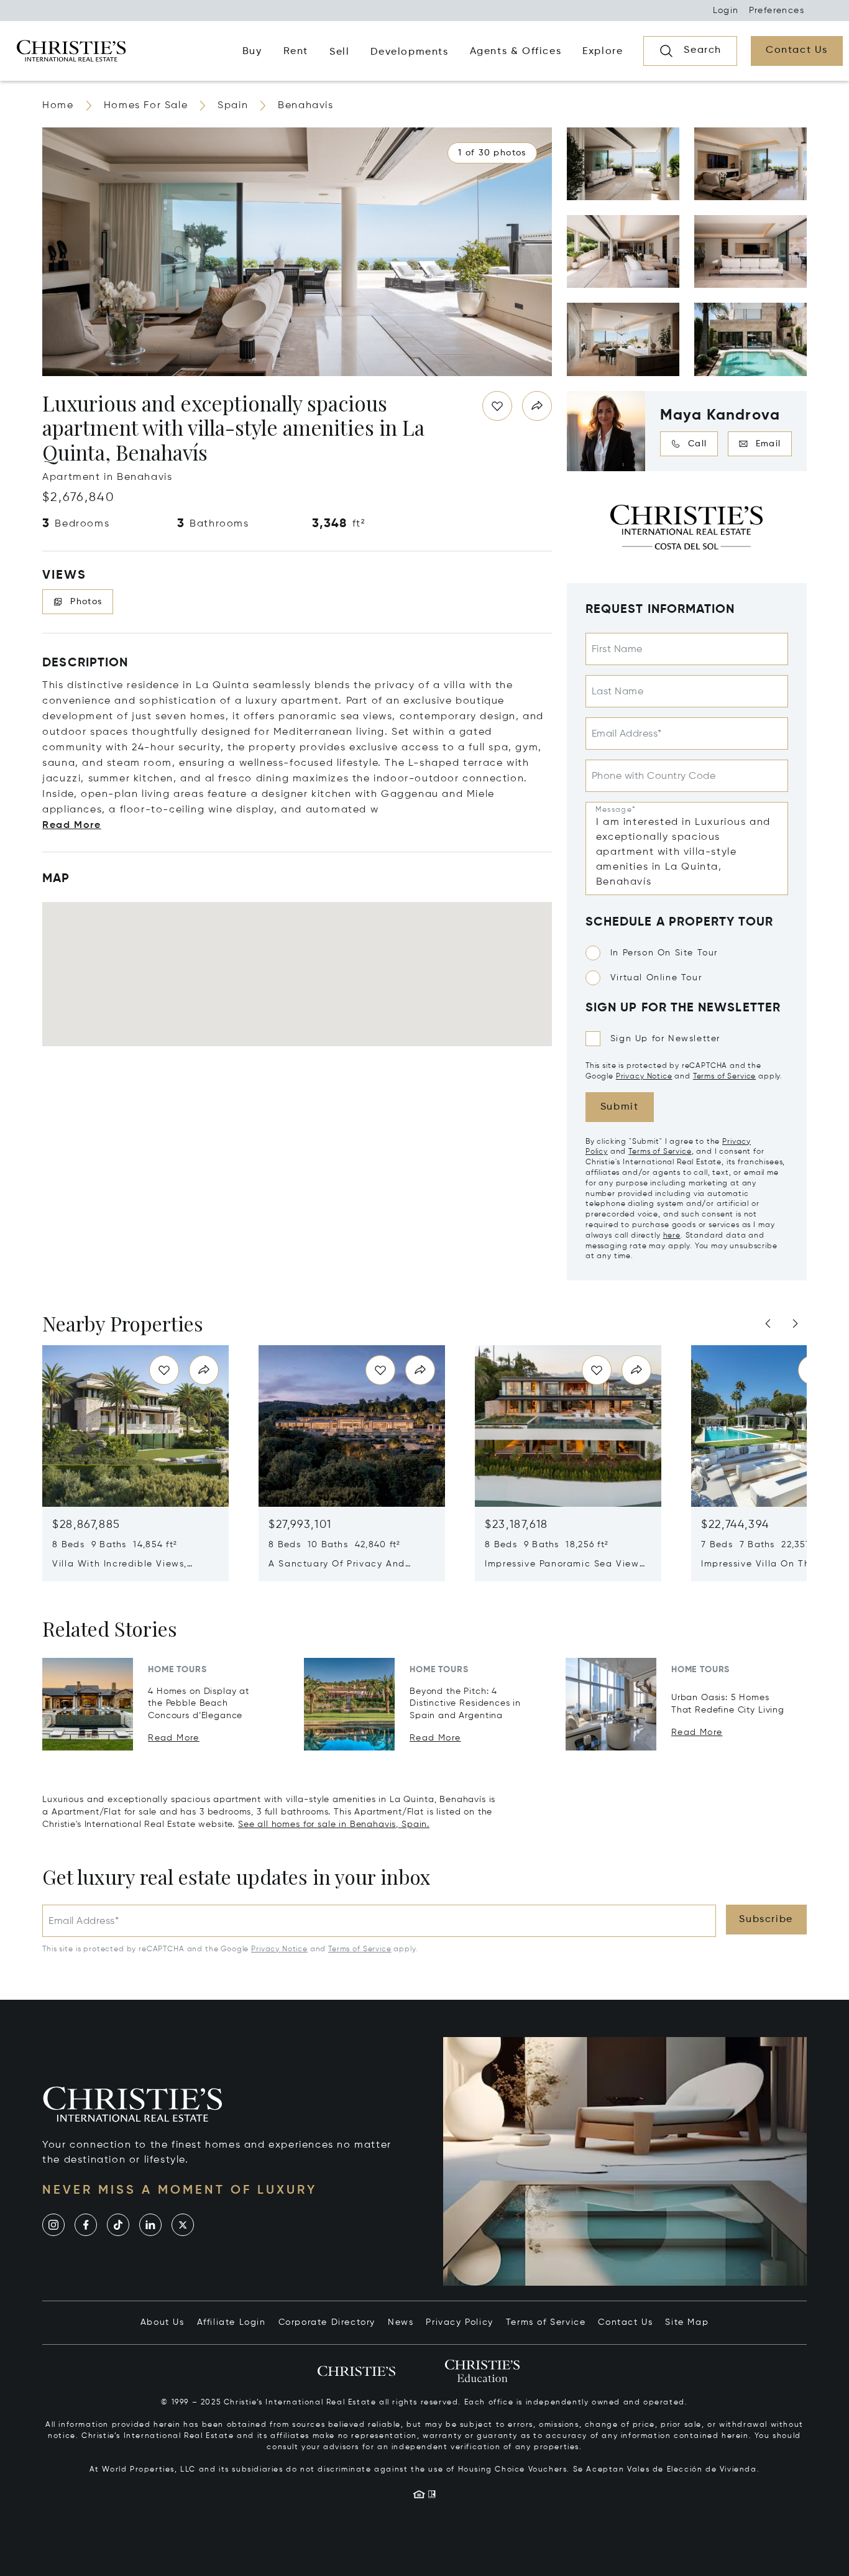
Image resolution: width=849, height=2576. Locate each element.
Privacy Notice (644, 1077)
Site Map (687, 2322)
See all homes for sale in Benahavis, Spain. (334, 1824)
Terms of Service (724, 1077)
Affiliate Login (232, 2322)
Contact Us (625, 2322)
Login (726, 11)
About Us (163, 2322)
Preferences (777, 11)
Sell (339, 52)
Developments (409, 52)
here (672, 1236)
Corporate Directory (327, 2322)
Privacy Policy (459, 2322)
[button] (492, 153)
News (401, 2322)
